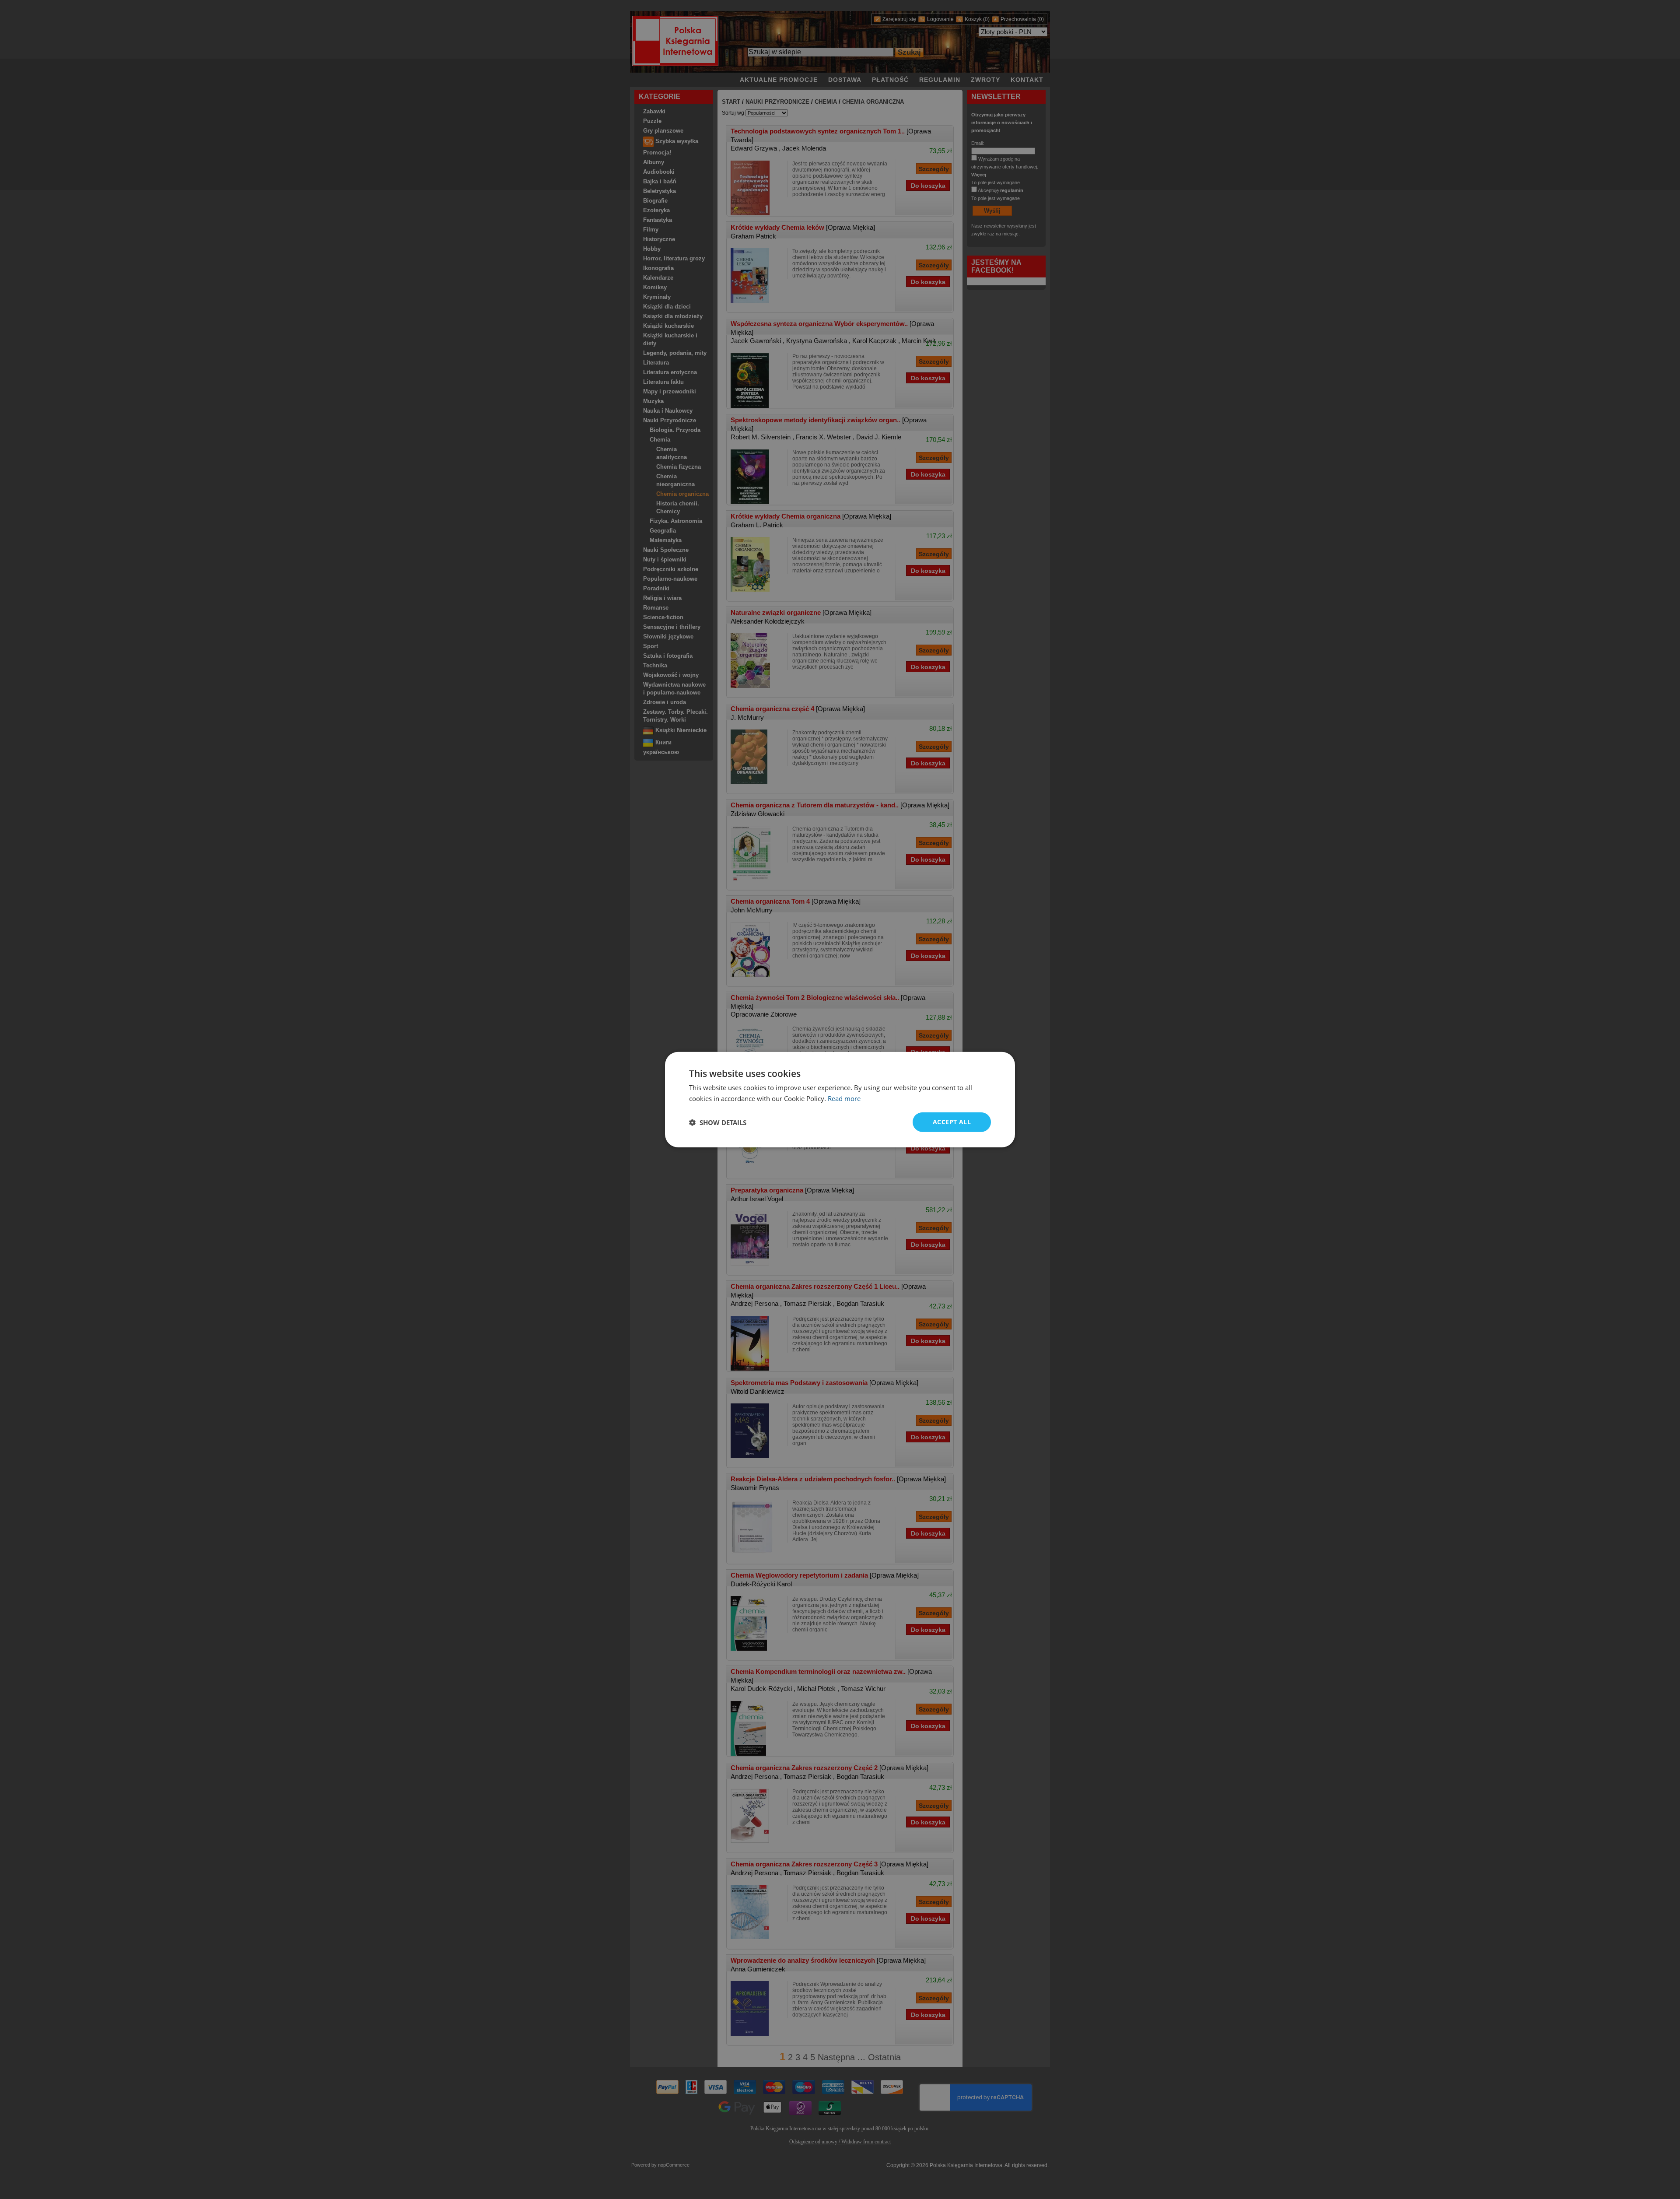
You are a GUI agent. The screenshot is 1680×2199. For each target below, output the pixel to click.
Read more (844, 1098)
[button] (718, 1122)
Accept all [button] (952, 1122)
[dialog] (840, 1099)
